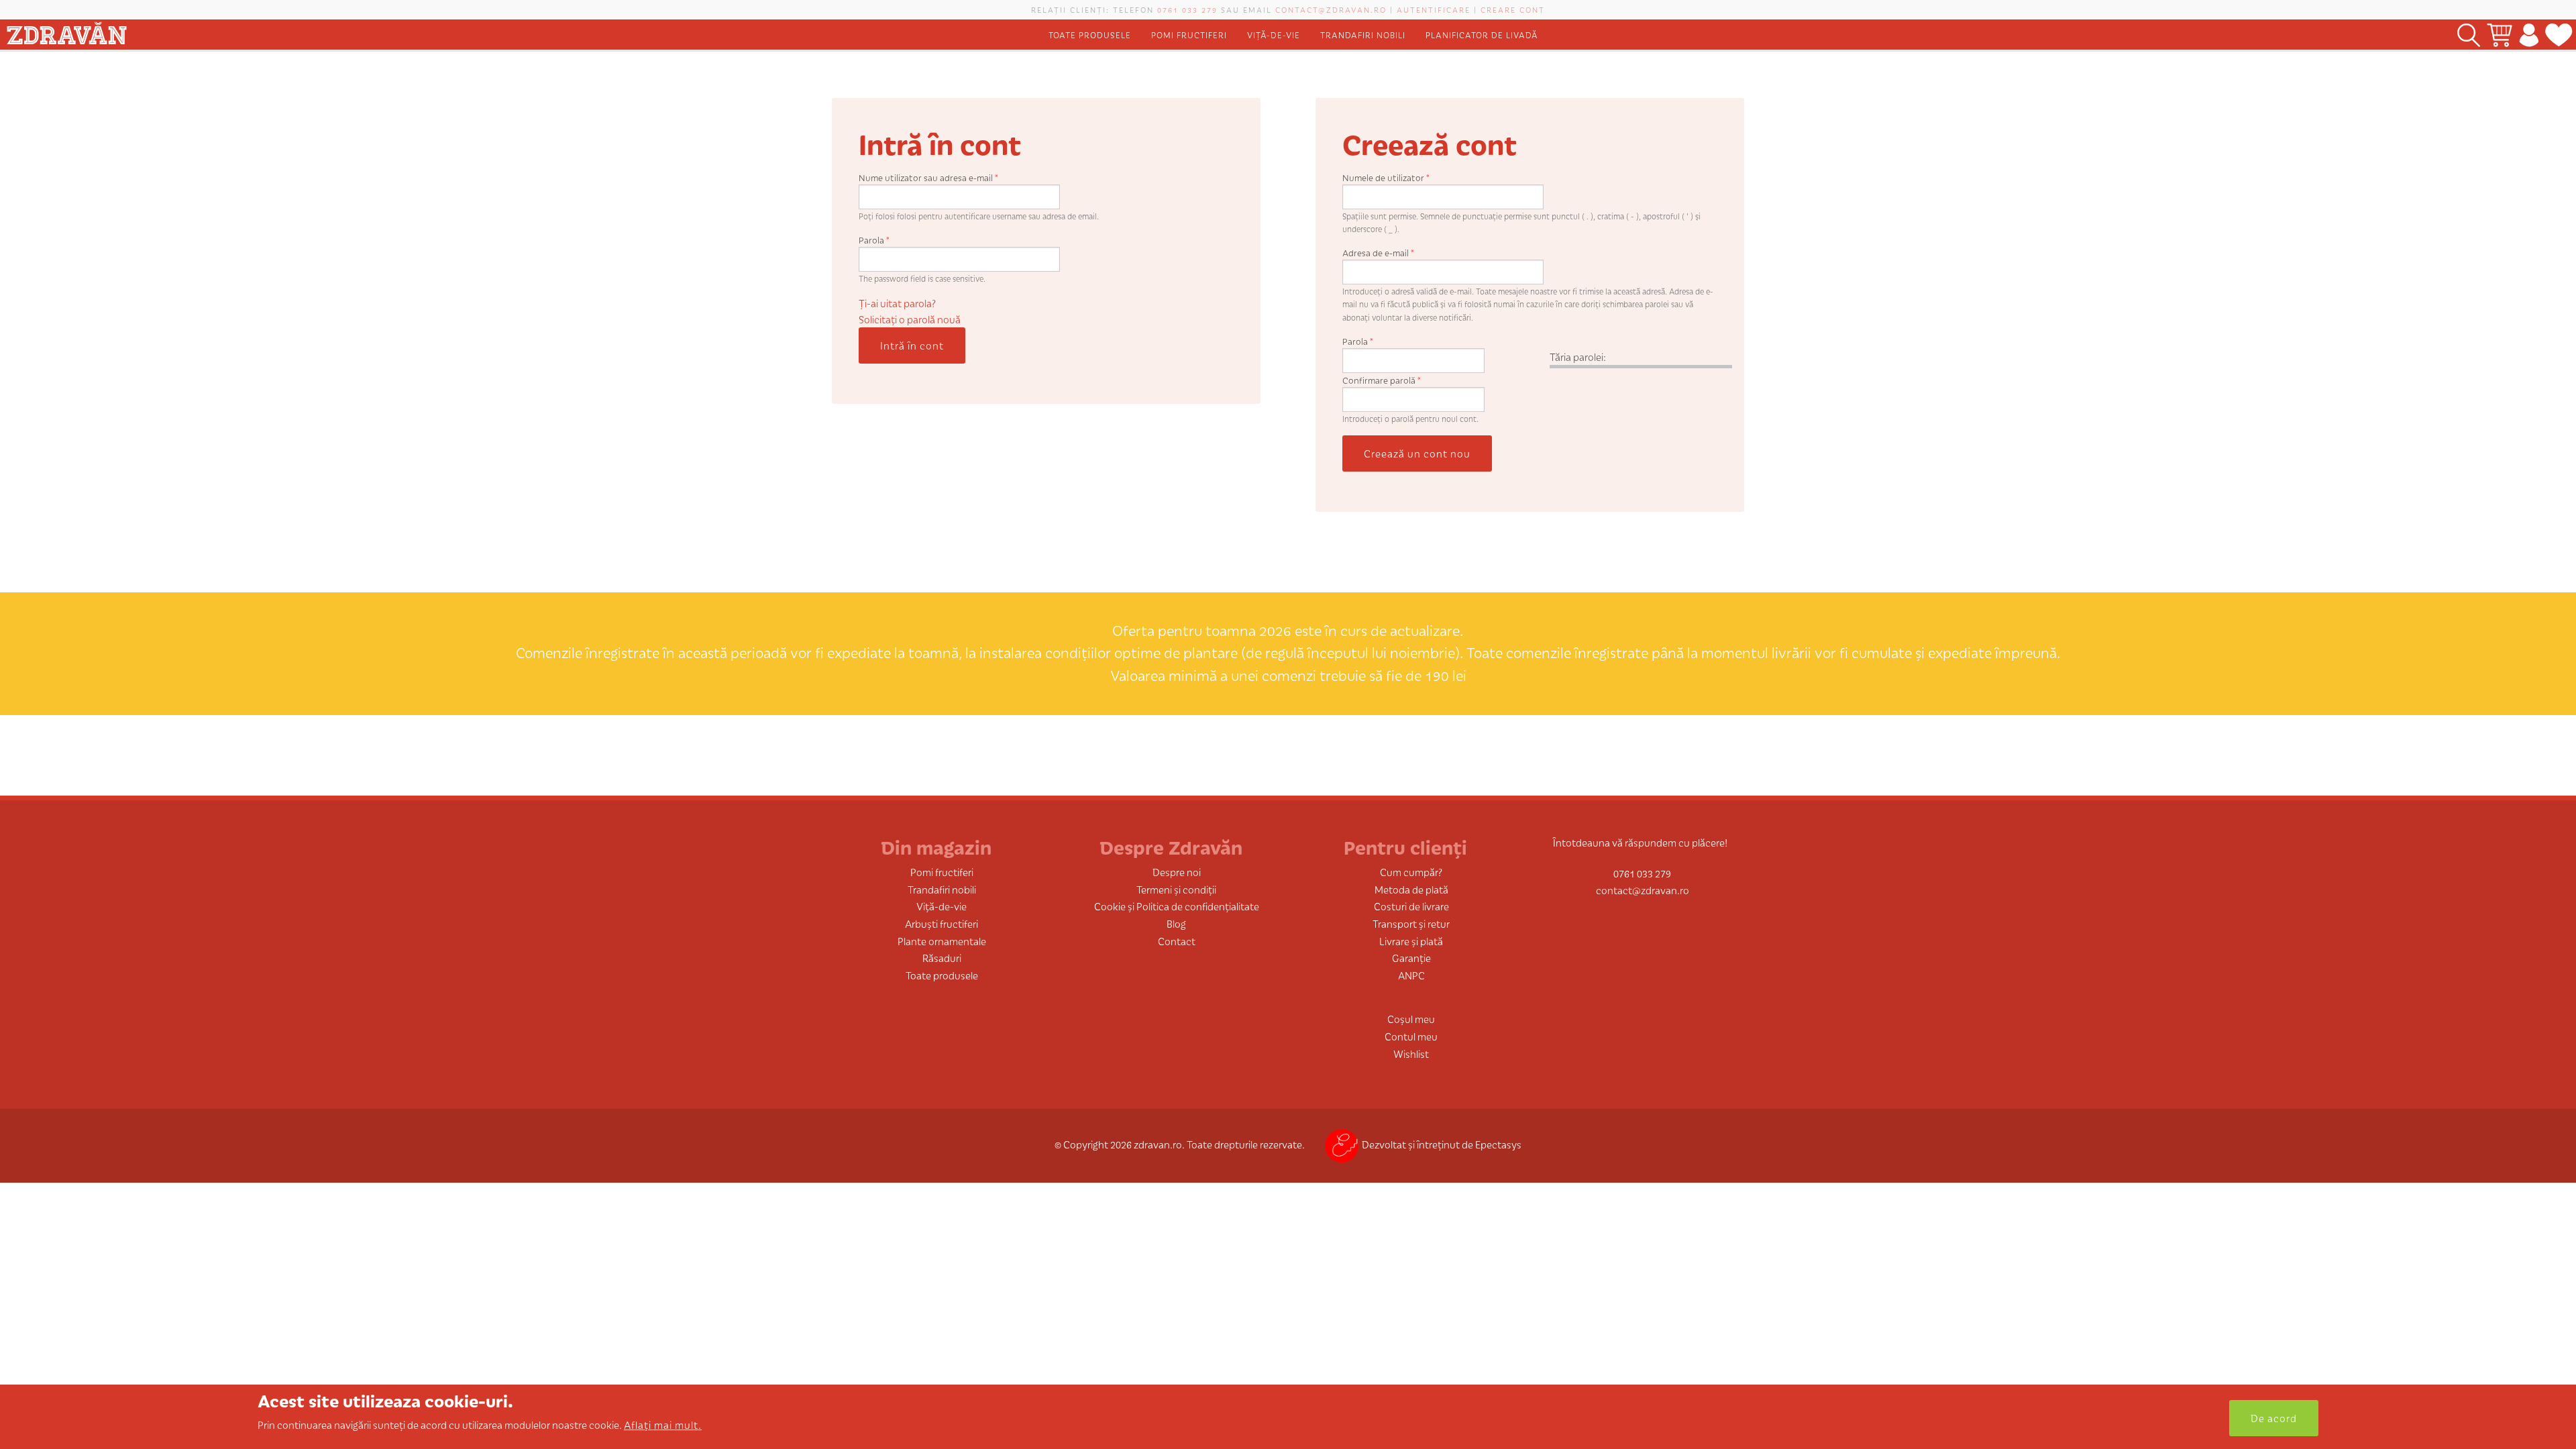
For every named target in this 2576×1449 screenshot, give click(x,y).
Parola (874, 240)
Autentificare (1434, 9)
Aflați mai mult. (663, 1425)
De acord (2274, 1418)
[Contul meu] (2529, 35)
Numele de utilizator (1386, 177)
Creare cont (1513, 9)
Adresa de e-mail (1378, 253)
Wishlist (1411, 1054)
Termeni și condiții (1176, 889)
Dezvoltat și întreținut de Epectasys (1442, 1144)
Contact (1177, 941)
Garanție (1411, 958)
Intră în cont (912, 345)
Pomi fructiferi (1189, 35)
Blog (1176, 923)
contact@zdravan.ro (1331, 9)
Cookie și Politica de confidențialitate (1177, 906)
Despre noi (1177, 872)
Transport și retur (1411, 923)
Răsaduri (942, 958)
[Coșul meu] (2500, 35)
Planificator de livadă (1482, 35)
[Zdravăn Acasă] (66, 31)
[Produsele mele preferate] (2559, 35)
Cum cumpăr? (1411, 872)
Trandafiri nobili (1363, 35)
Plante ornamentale (942, 941)
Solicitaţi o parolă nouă (910, 319)
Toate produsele (1090, 35)
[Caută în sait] (2469, 35)
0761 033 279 (1187, 9)
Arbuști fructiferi (942, 923)
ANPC (1411, 975)
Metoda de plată (1411, 889)
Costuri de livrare (1411, 906)
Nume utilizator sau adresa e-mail (928, 177)
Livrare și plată (1411, 941)
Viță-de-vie (1274, 35)
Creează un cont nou (1417, 453)
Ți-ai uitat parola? (897, 303)
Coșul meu (1411, 1019)
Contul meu (1411, 1036)
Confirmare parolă (1382, 380)
